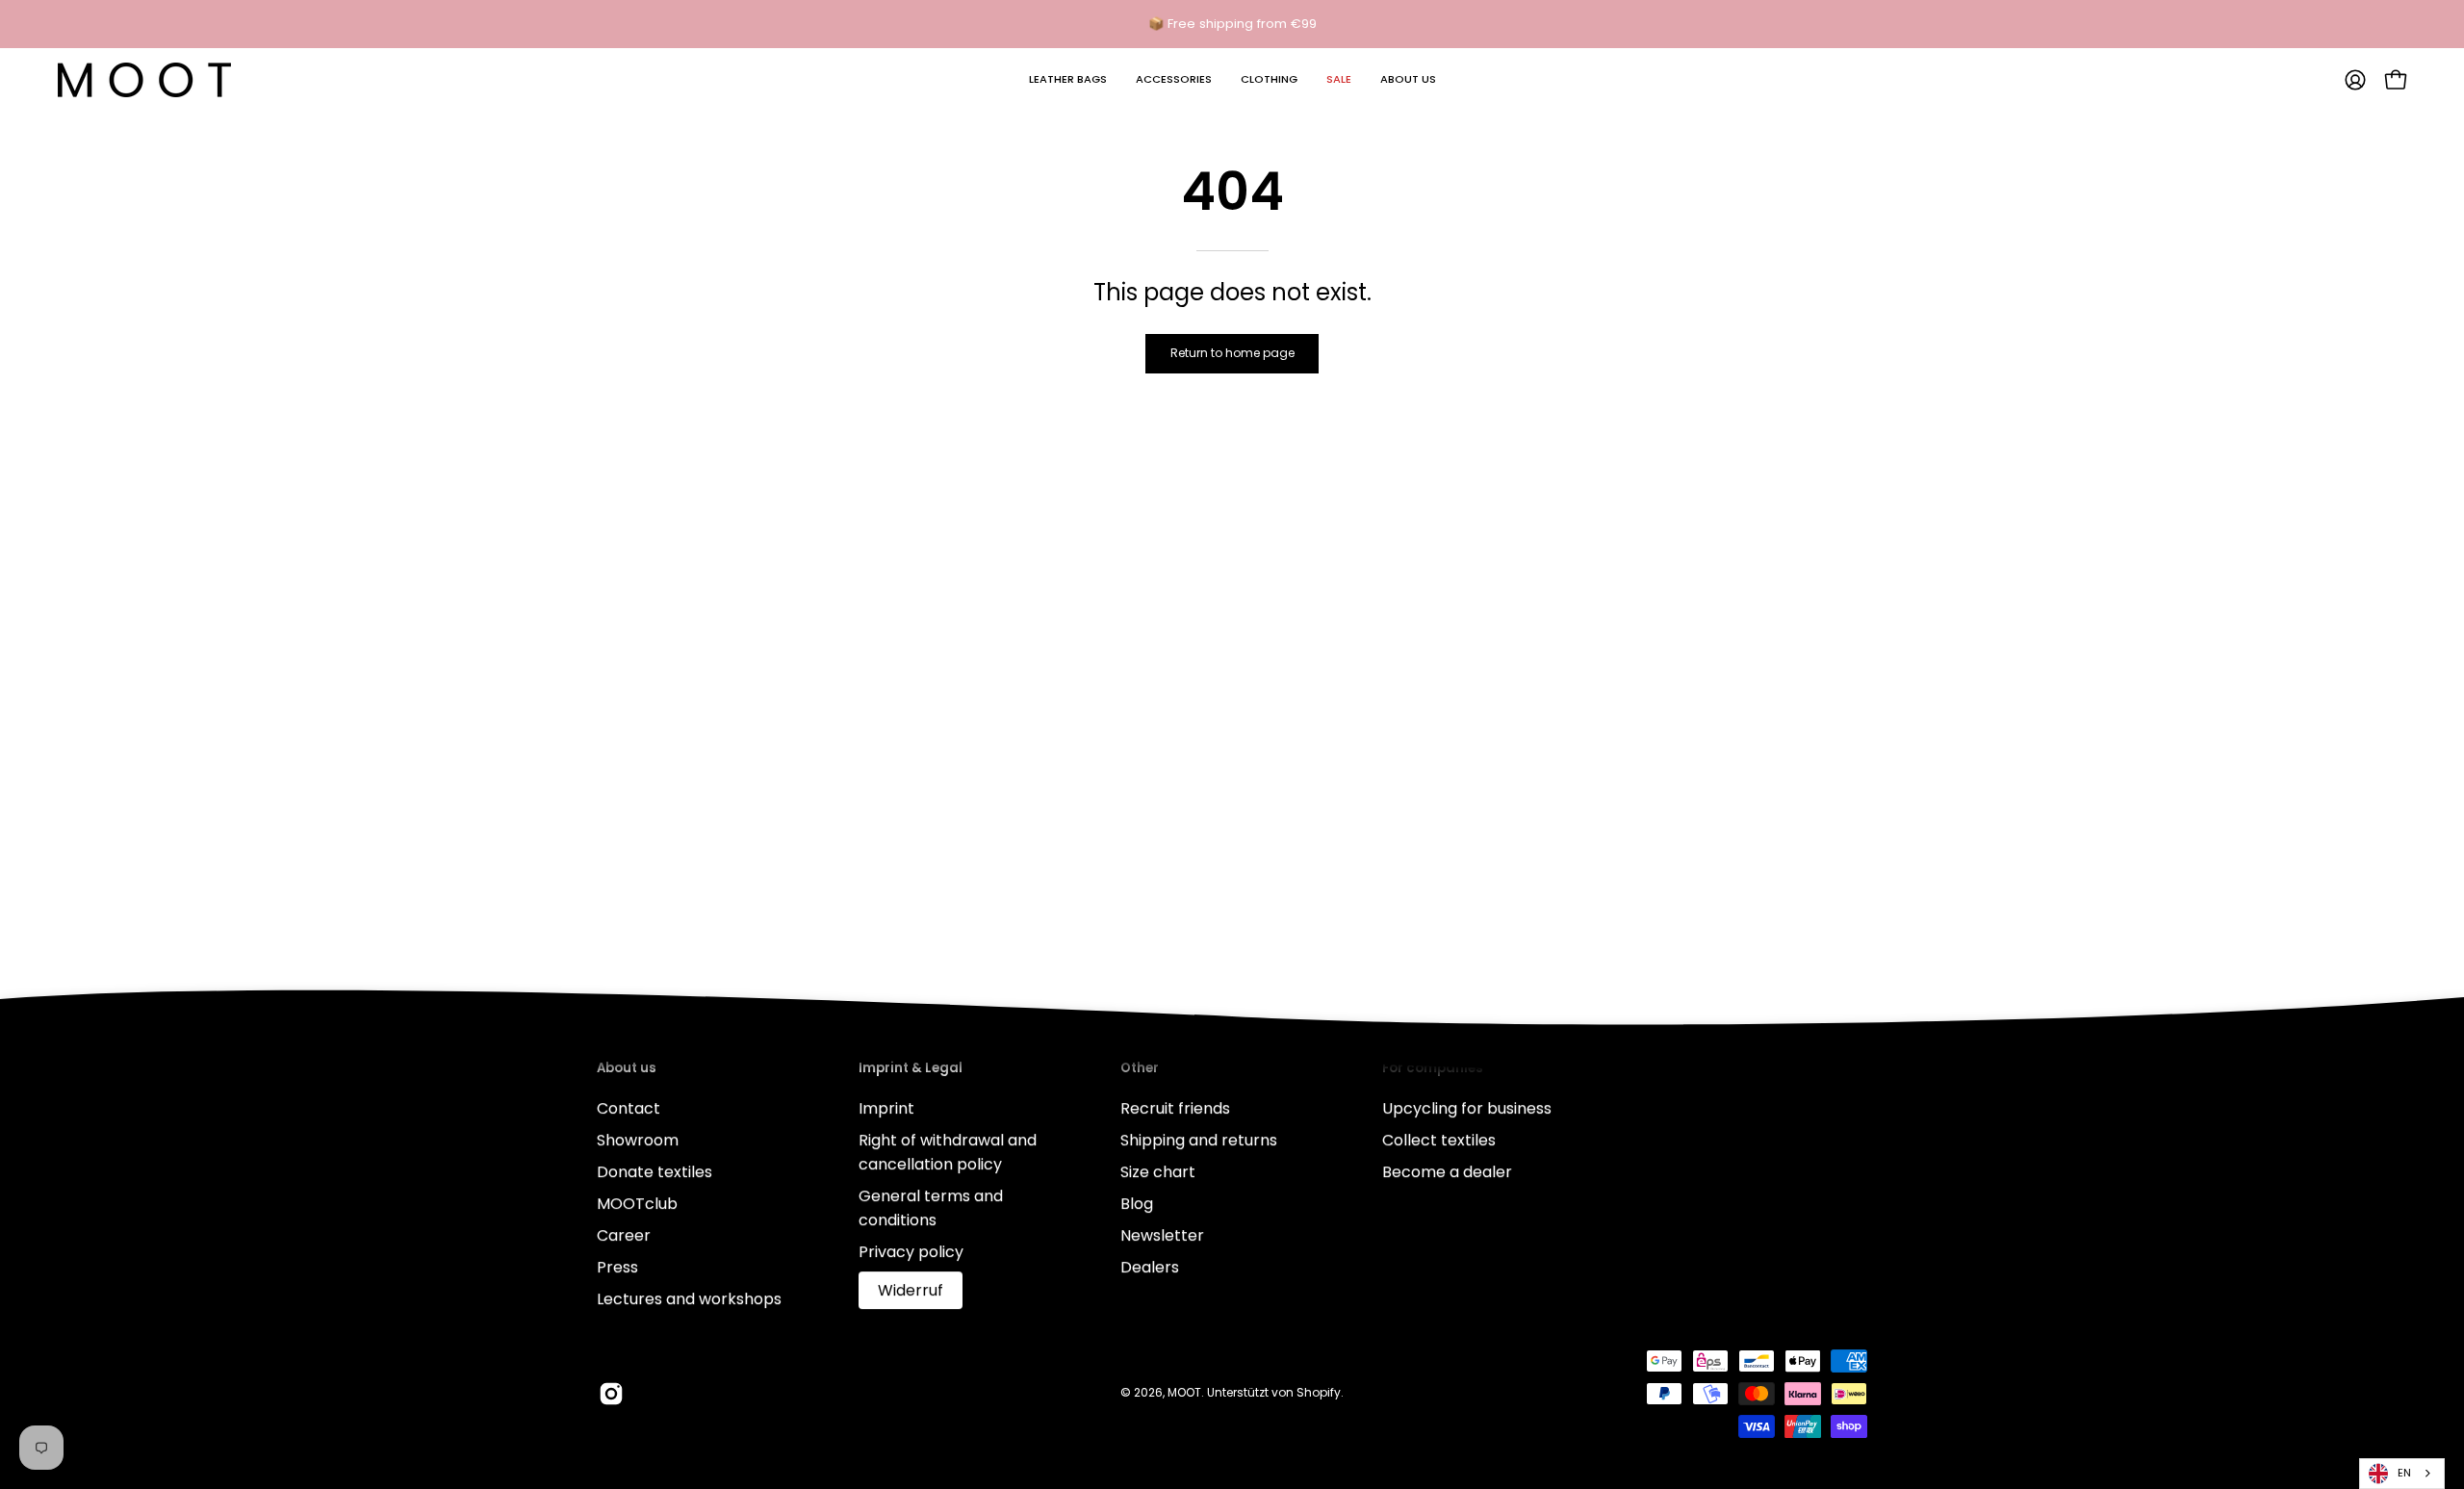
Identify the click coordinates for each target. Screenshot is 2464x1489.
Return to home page (1232, 353)
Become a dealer (1447, 1172)
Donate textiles (654, 1172)
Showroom (638, 1140)
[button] (1068, 80)
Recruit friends (1175, 1108)
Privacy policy (911, 1252)
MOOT (1184, 1392)
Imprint (886, 1108)
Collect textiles (1439, 1140)
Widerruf (911, 1290)
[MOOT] (144, 80)
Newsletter (1162, 1235)
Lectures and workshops (689, 1299)
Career (624, 1235)
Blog (1137, 1204)
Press (617, 1267)
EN (2404, 1473)
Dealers (1150, 1267)
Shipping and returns (1199, 1140)
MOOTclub (637, 1204)
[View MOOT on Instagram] (611, 1394)
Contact (629, 1108)
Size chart (1158, 1172)
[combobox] (2402, 1474)
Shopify (1319, 1392)
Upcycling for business (1467, 1108)
